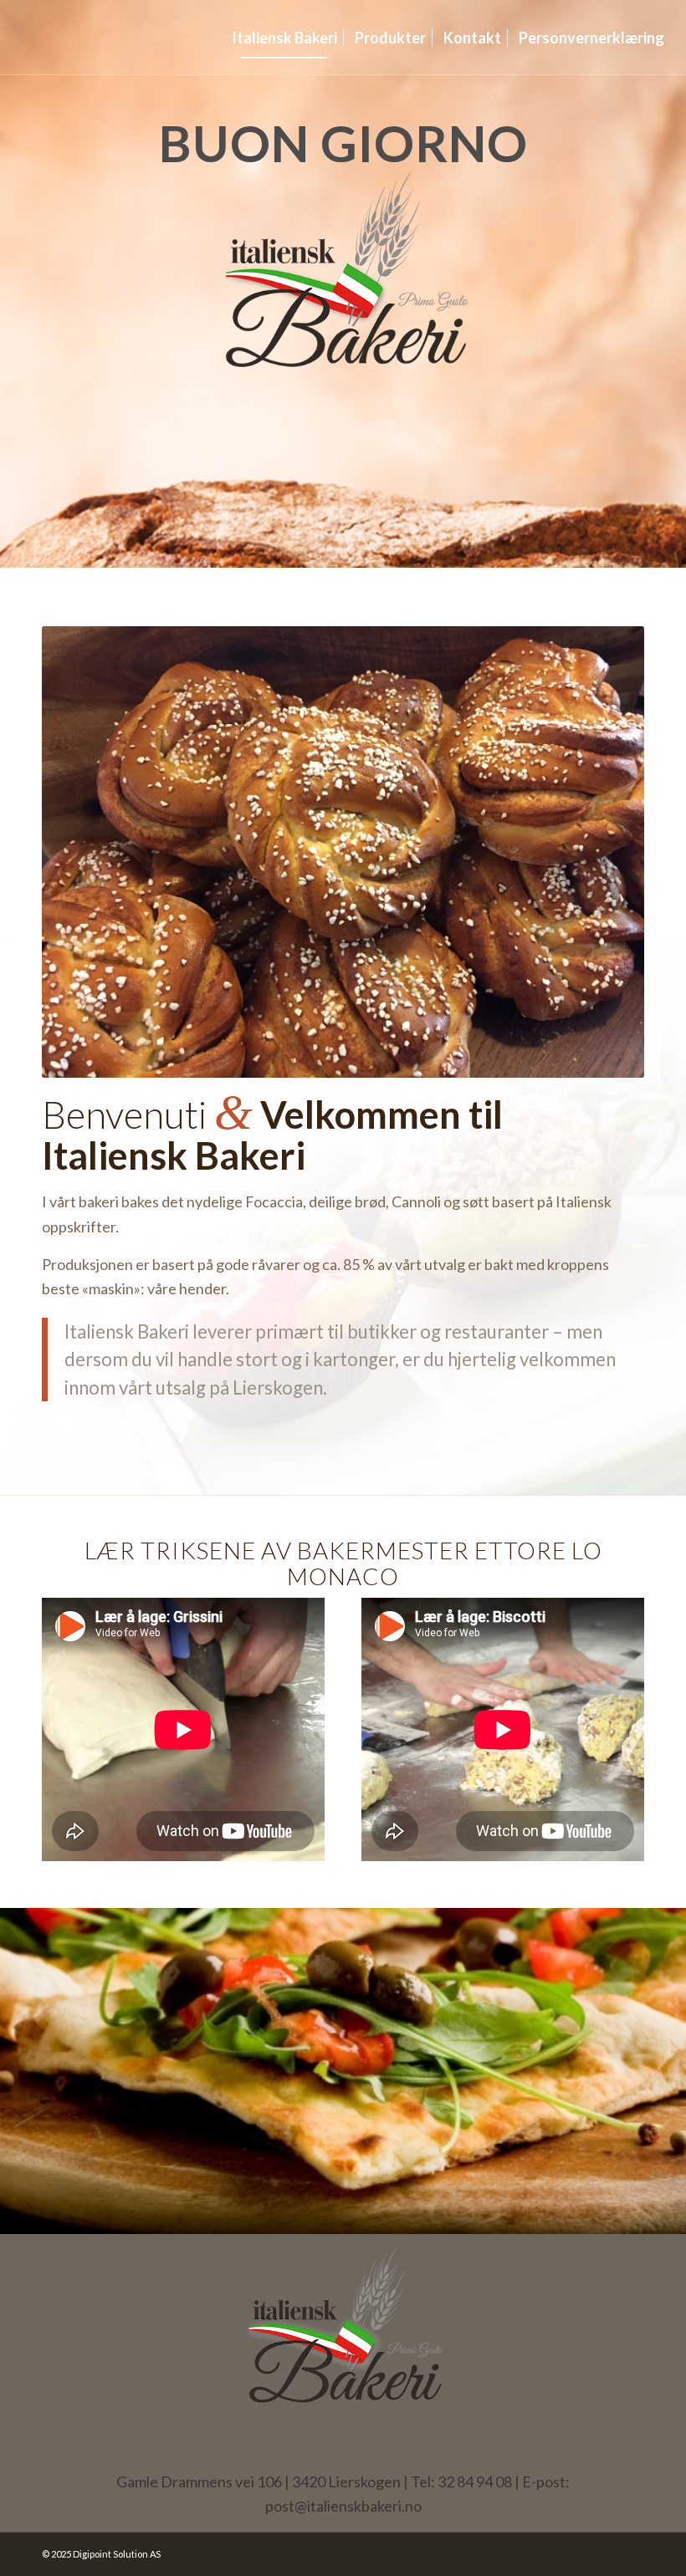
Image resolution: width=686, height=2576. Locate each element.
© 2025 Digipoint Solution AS (101, 2554)
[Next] (607, 852)
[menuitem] (284, 38)
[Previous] (79, 852)
